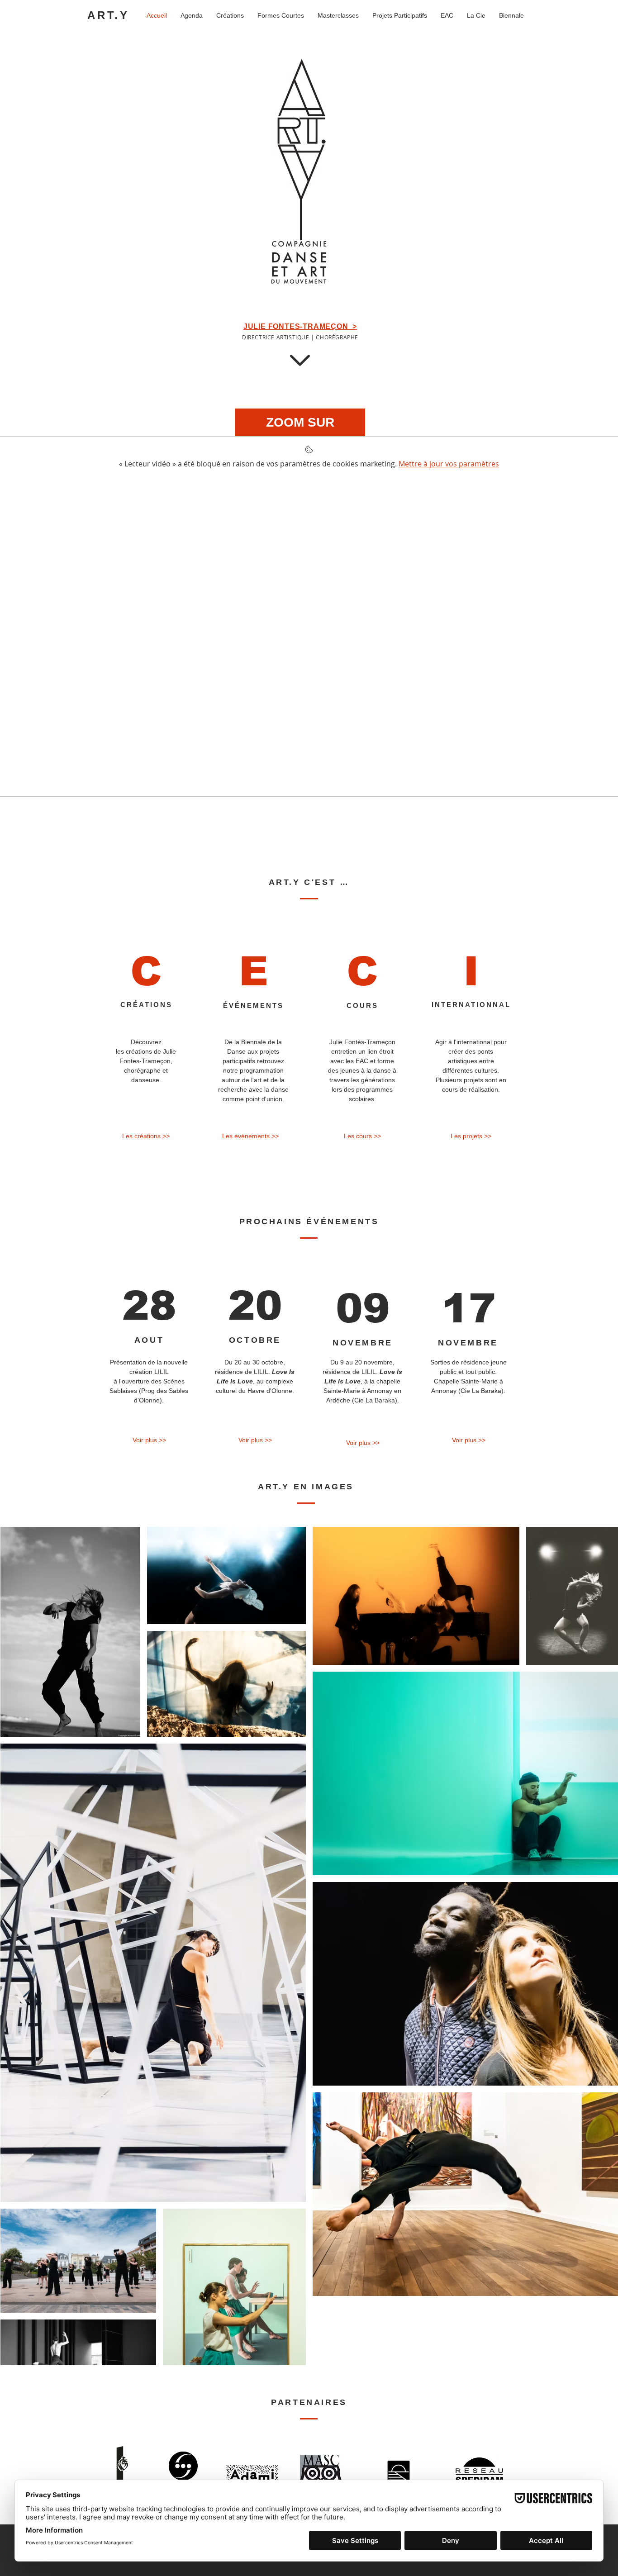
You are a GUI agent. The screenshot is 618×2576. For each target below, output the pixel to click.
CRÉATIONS (146, 1005)
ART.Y (108, 15)
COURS (362, 1005)
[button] (471, 1136)
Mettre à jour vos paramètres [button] (449, 464)
